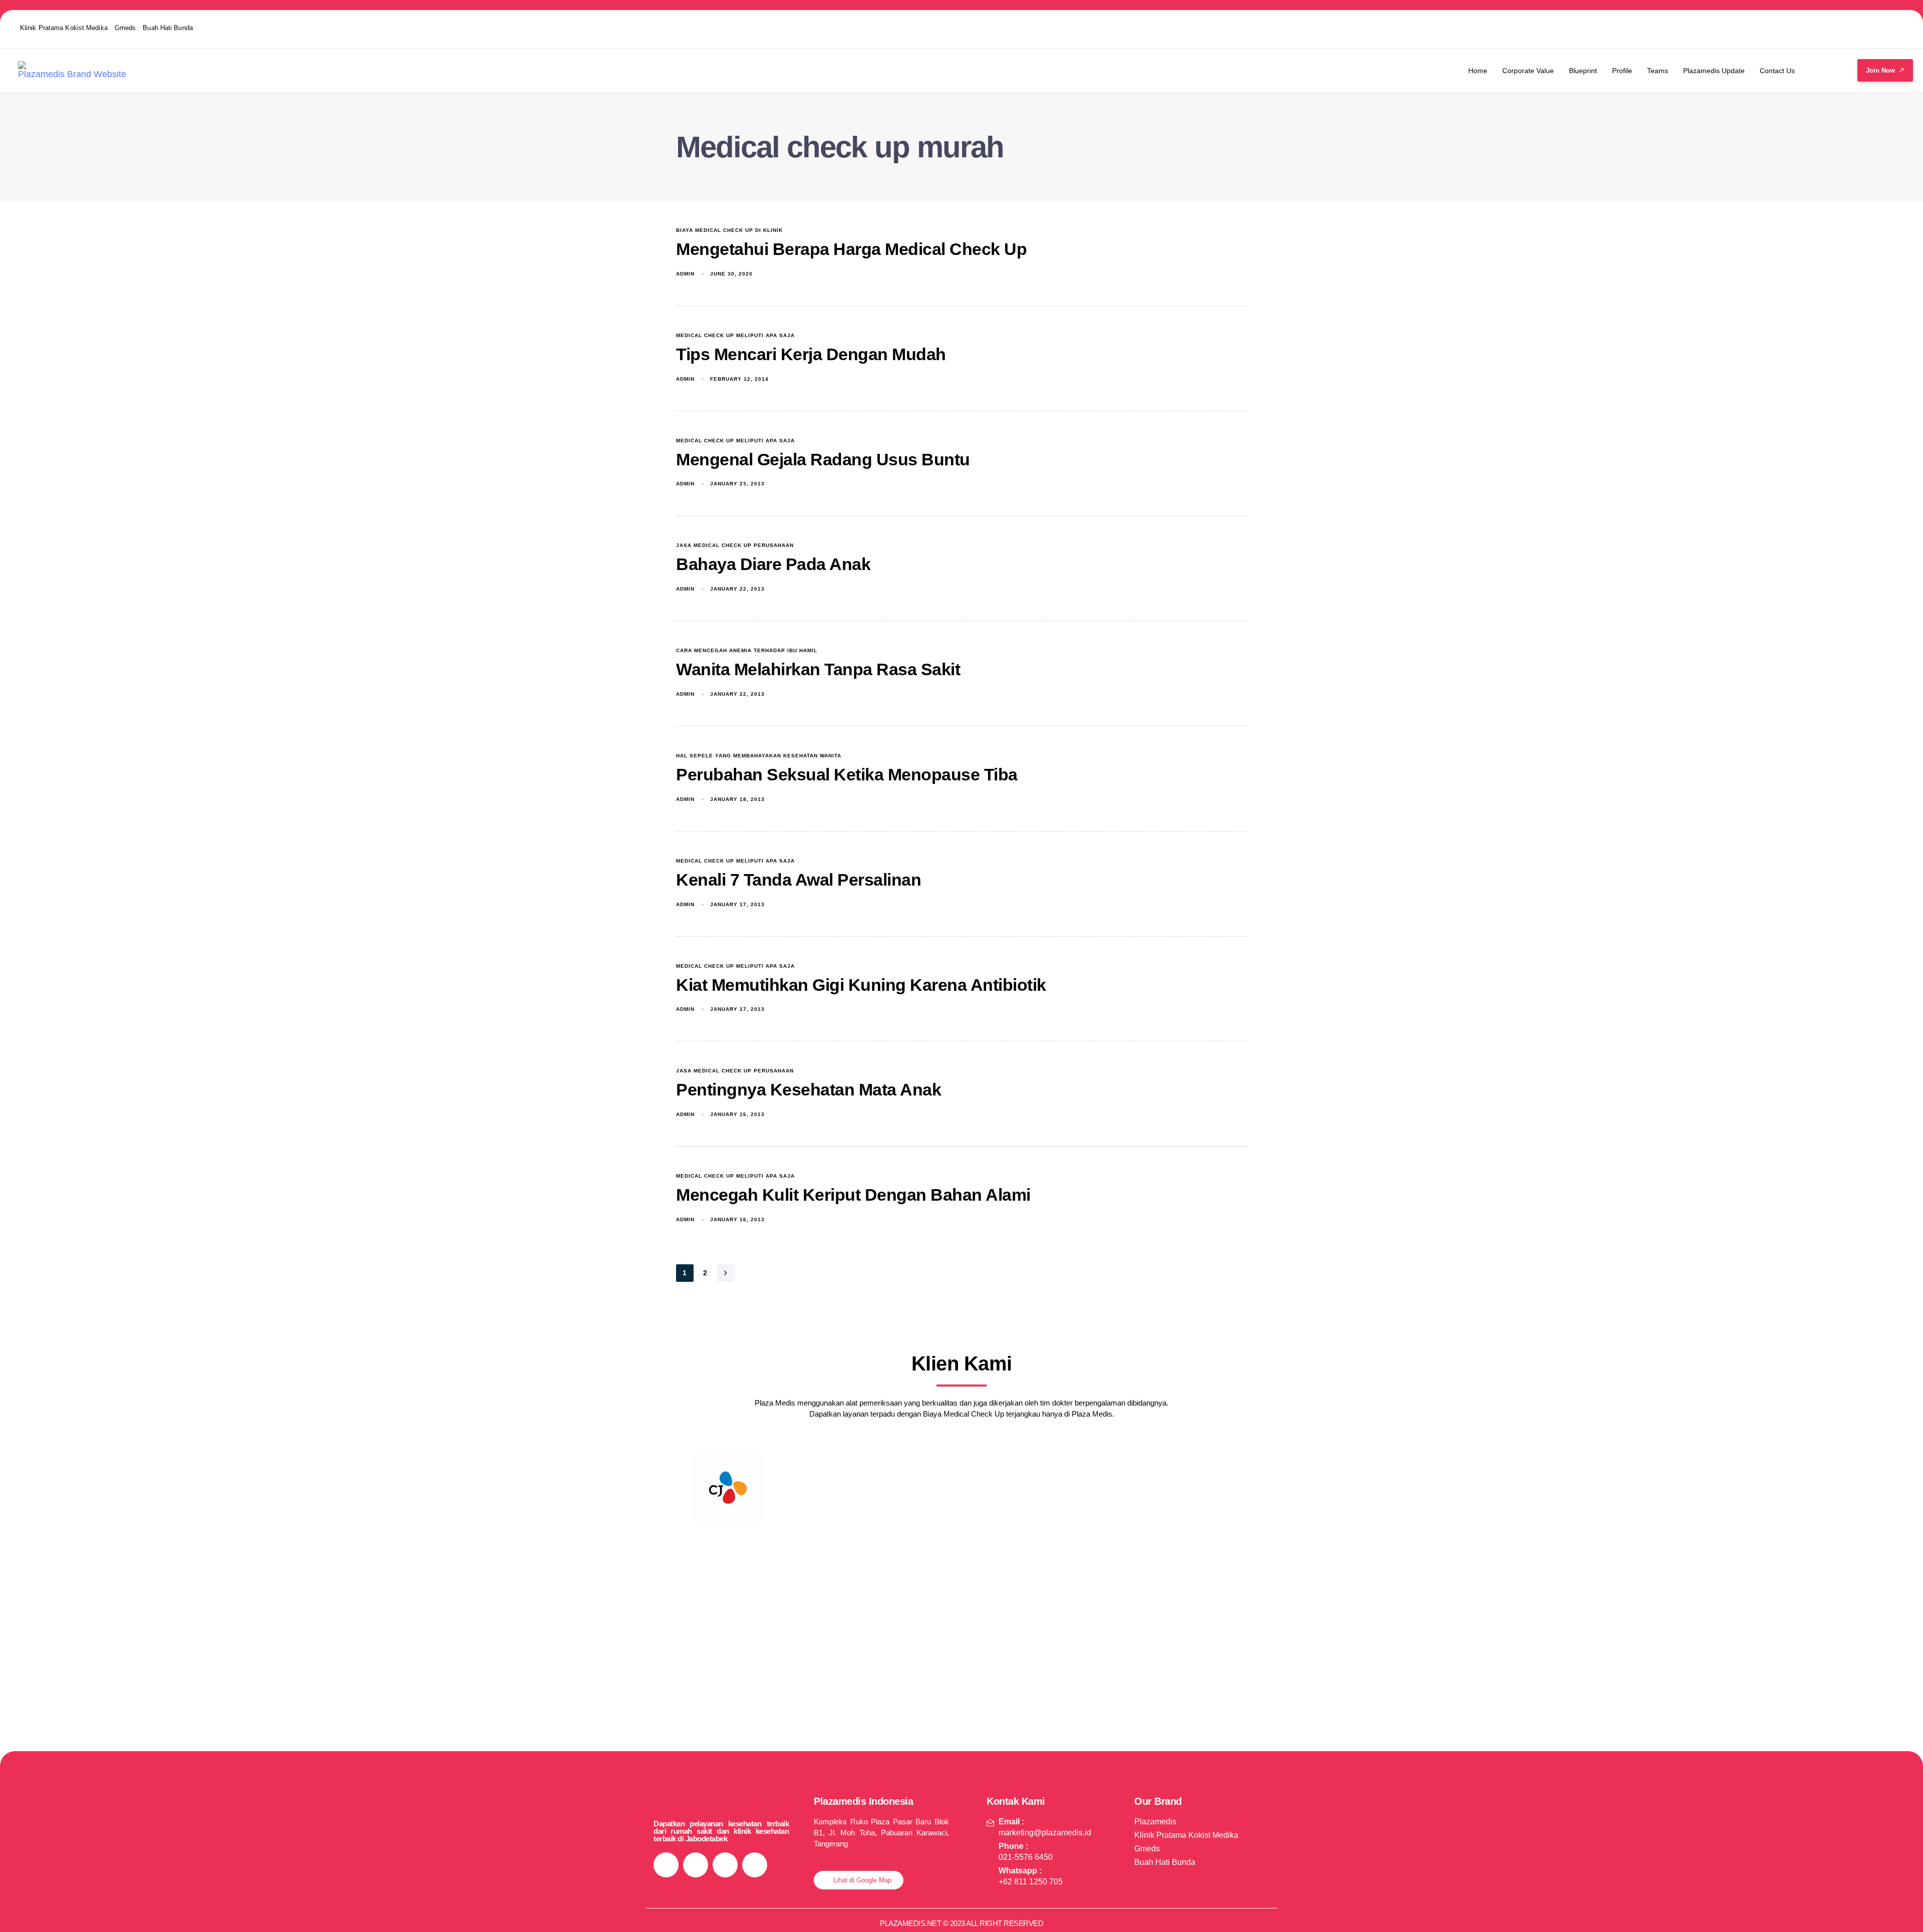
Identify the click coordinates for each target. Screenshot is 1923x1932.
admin (685, 274)
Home (1478, 71)
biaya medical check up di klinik (729, 230)
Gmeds (125, 28)
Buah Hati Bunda (168, 28)
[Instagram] (1773, 28)
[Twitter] (1851, 28)
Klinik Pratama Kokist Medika (64, 28)
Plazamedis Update (1714, 71)
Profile (1622, 71)
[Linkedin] (1890, 28)
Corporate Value (1528, 71)
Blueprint (1583, 71)
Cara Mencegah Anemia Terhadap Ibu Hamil (747, 650)
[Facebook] (1812, 28)
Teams (1658, 71)
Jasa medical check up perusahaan (735, 545)
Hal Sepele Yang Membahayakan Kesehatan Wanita (759, 756)
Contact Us (1777, 71)
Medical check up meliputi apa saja (735, 335)
